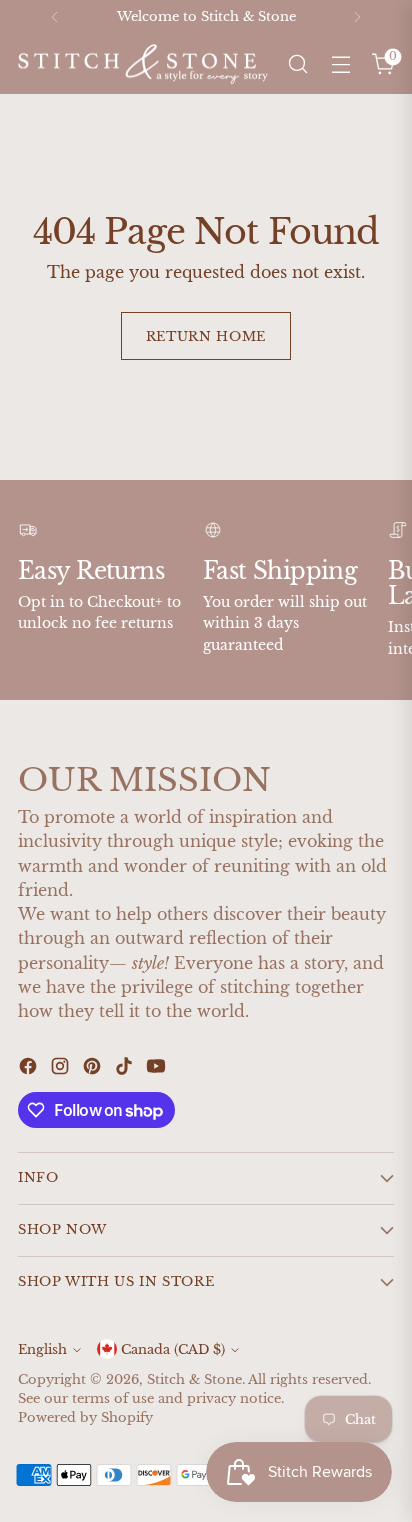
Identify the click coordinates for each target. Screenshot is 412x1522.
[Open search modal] (297, 64)
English (42, 1349)
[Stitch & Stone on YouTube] (158, 1069)
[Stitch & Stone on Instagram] (62, 1069)
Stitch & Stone (194, 1379)
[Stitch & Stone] (143, 64)
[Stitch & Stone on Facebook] (30, 1069)
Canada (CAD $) (173, 1349)
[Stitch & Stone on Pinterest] (94, 1069)
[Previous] (55, 17)
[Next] (357, 17)
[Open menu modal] (340, 64)
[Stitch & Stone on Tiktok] (126, 1069)
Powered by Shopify (85, 1417)
